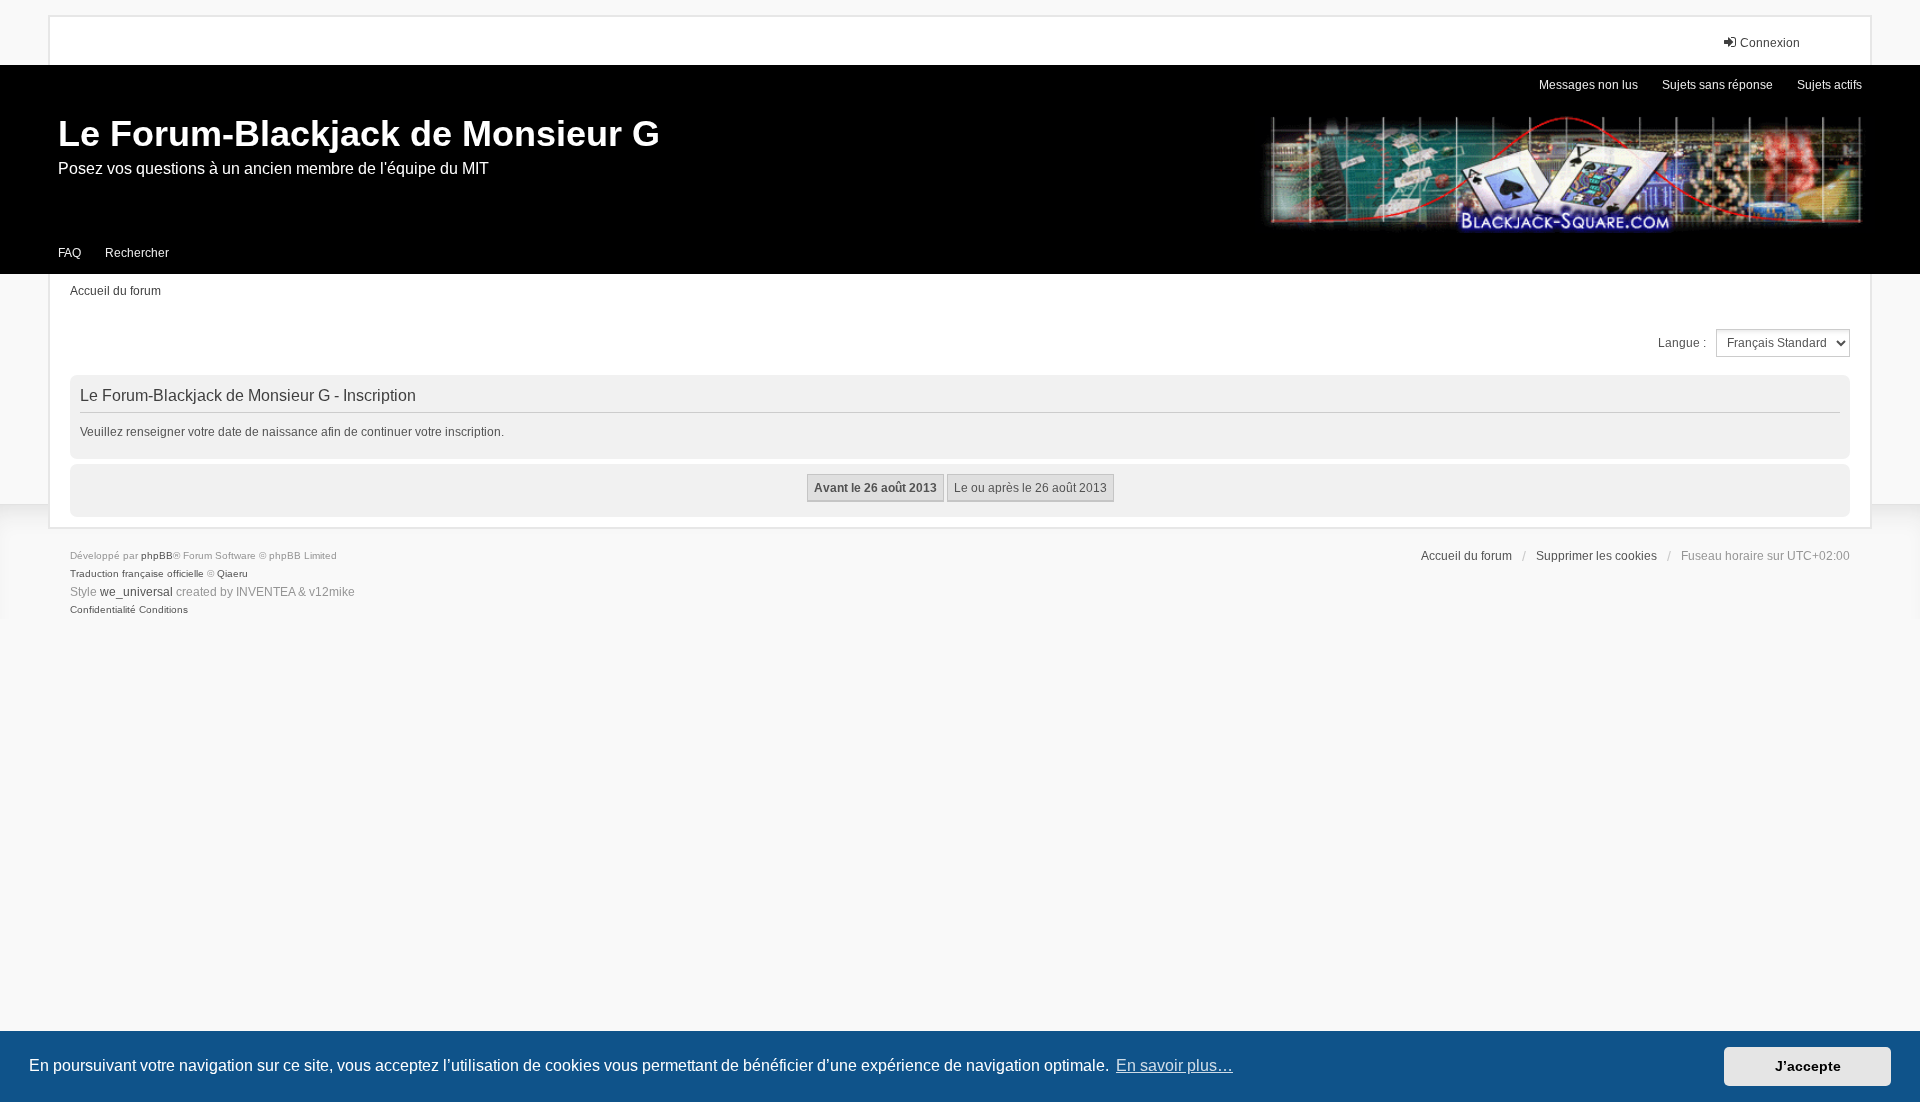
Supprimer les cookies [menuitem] (1596, 556)
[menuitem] (103, 610)
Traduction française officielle (137, 573)
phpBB (157, 555)
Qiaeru (232, 573)
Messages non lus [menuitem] (1588, 85)
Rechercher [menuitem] (137, 253)
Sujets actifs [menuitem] (1829, 85)
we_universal (136, 592)
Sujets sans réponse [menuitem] (1717, 85)
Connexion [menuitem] (1770, 43)
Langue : (1682, 343)
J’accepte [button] (1808, 1066)
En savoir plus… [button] (1174, 1065)
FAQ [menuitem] (69, 253)
